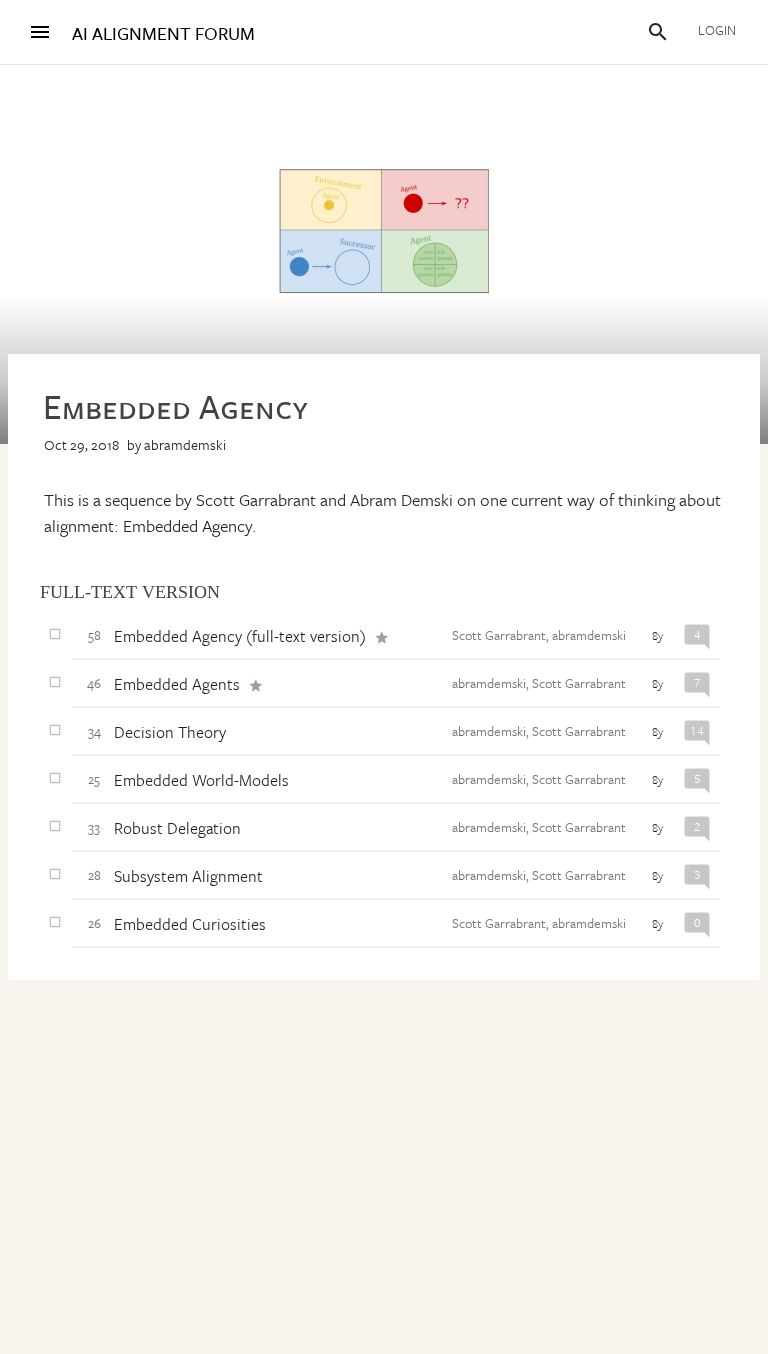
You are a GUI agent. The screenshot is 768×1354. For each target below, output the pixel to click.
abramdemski (185, 444)
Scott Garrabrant (499, 635)
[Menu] (40, 32)
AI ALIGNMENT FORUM (163, 33)
